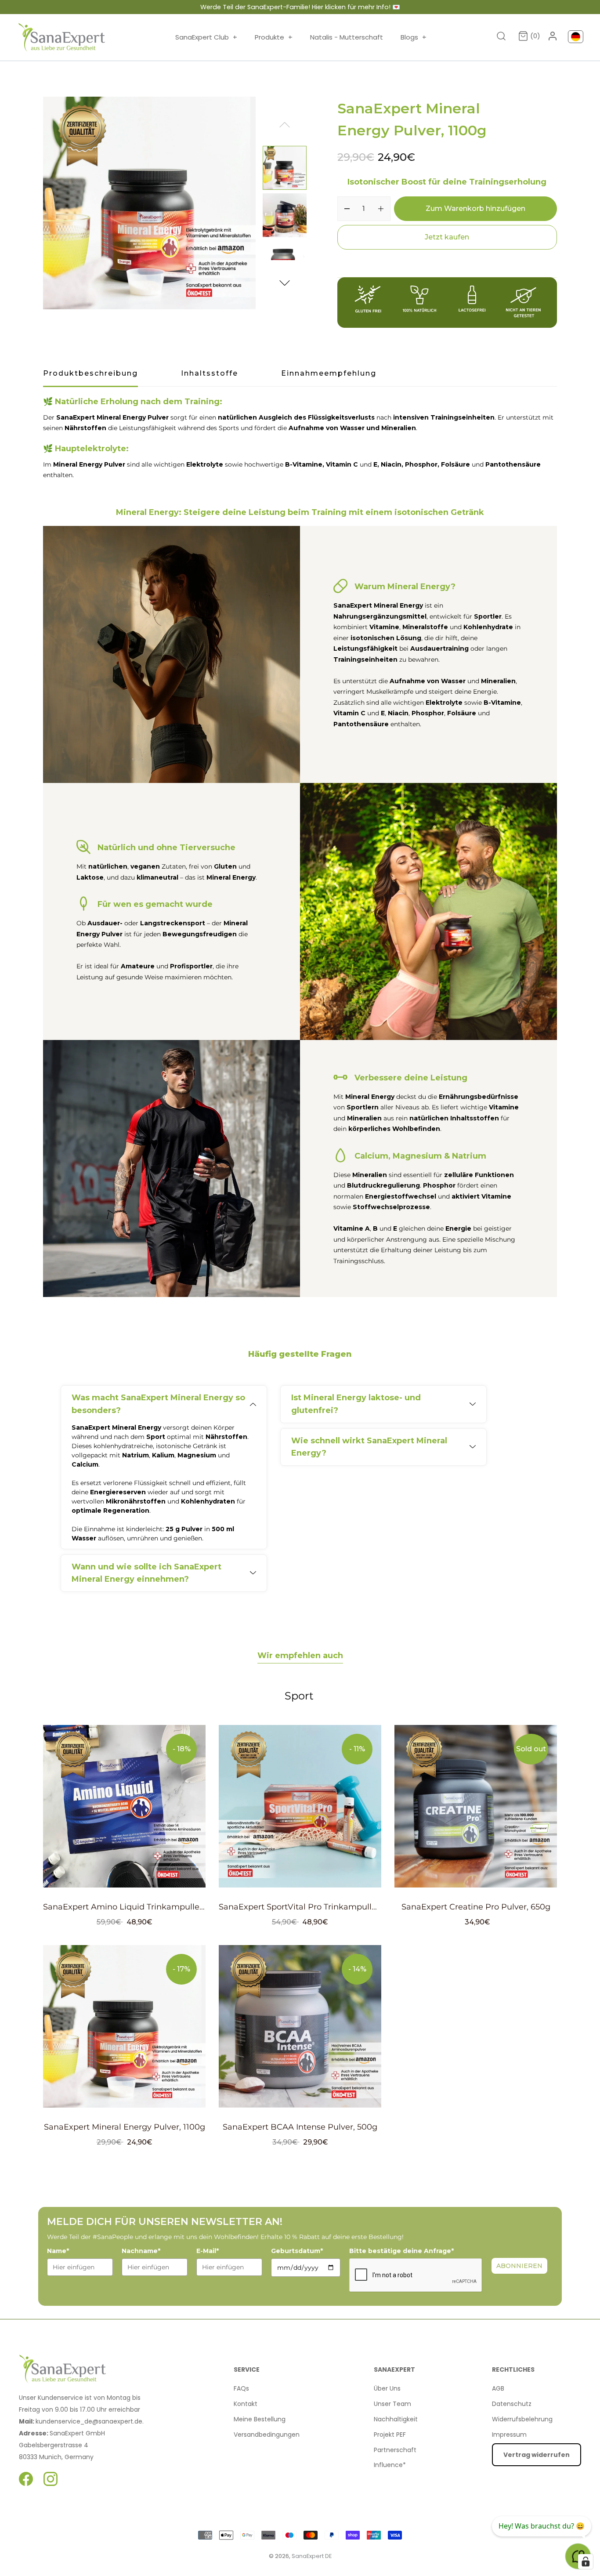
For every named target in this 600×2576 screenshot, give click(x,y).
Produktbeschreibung (90, 373)
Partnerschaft (395, 2450)
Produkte (274, 37)
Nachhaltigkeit (396, 2419)
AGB (498, 2388)
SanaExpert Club (206, 37)
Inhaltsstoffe (210, 373)
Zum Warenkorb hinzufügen (475, 208)
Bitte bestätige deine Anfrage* (401, 2251)
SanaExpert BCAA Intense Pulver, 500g (300, 2127)
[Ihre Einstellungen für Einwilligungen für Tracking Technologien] (586, 2562)
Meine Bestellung (260, 2419)
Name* (58, 2251)
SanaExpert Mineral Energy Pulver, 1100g (125, 2127)
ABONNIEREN (519, 2266)
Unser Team (392, 2404)
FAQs (241, 2388)
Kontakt (246, 2404)
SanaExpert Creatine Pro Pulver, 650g (476, 1907)
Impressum (509, 2435)
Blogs (414, 37)
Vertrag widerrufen (537, 2455)
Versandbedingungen (267, 2435)
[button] (285, 282)
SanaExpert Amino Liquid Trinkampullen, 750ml (138, 1907)
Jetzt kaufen (447, 237)
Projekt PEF (390, 2435)
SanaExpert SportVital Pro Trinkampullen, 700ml (315, 1907)
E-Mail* (208, 2251)
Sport (299, 1696)
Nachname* (141, 2251)
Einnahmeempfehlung (329, 373)
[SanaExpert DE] (62, 37)
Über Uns (387, 2388)
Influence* (390, 2465)
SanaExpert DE (312, 2556)
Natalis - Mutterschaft (347, 37)
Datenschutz (512, 2404)
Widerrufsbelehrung (522, 2419)
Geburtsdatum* (297, 2251)
